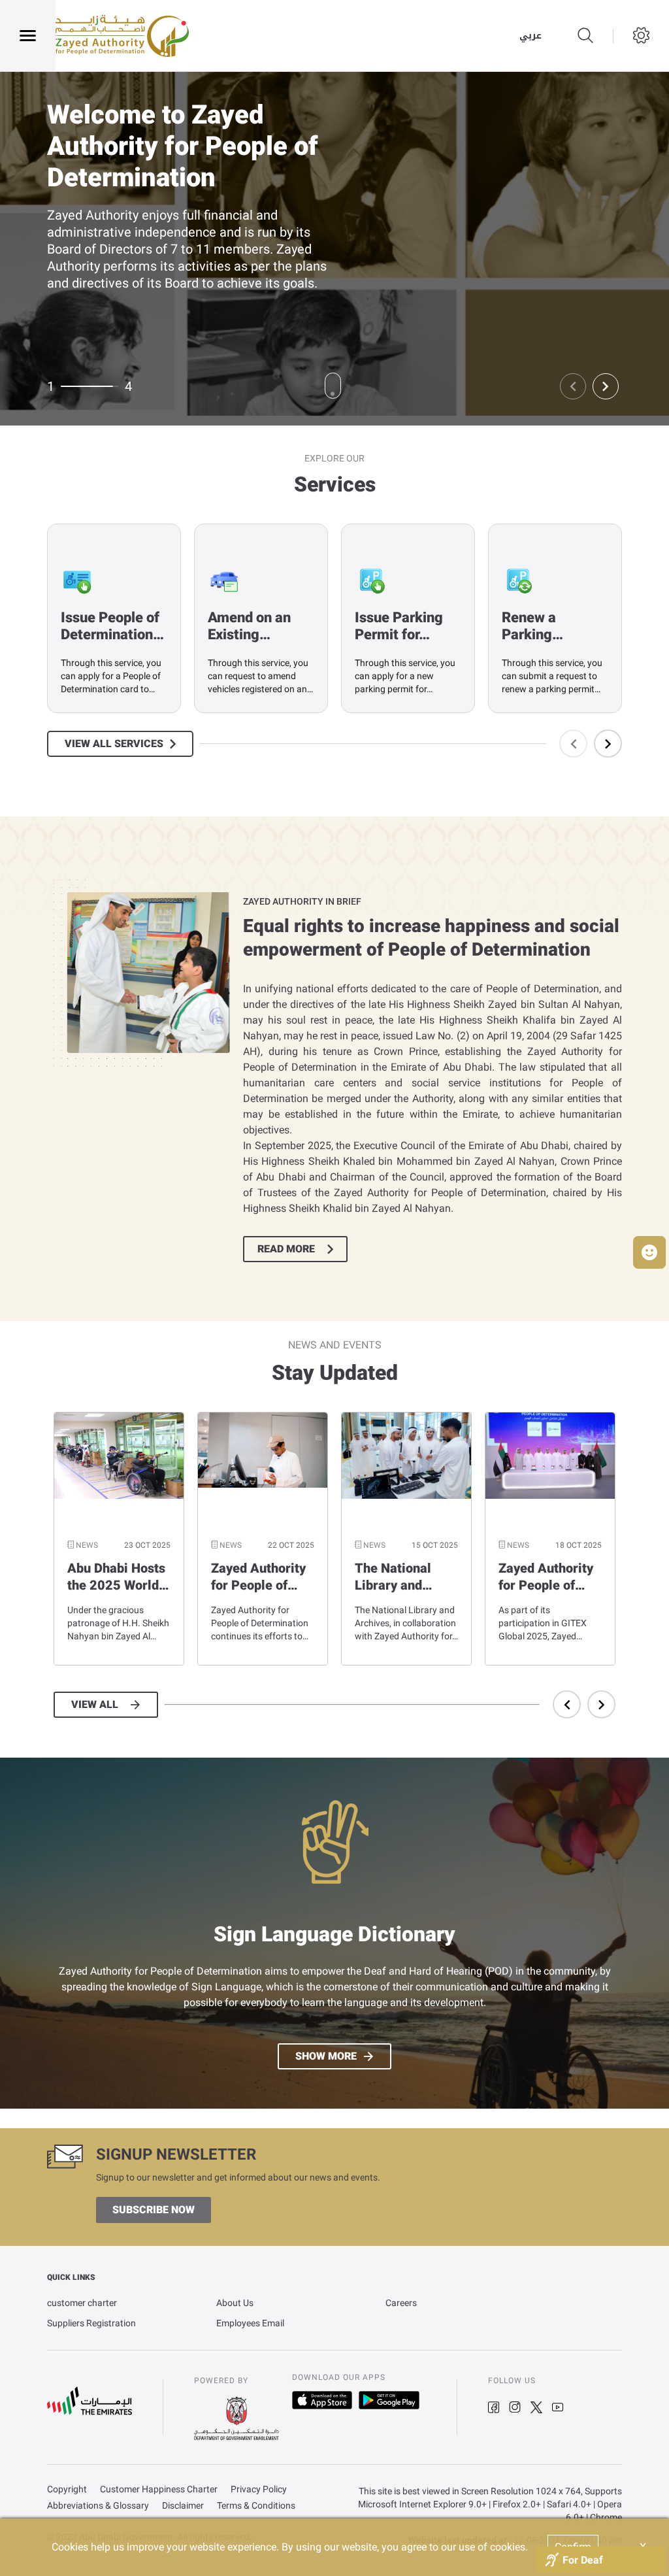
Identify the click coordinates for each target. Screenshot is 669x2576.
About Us (235, 2303)
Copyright (67, 2489)
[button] (649, 1252)
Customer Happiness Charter (159, 2489)
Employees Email (250, 2323)
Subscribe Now (154, 2210)
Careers (401, 2303)
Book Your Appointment (127, 301)
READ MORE (286, 1249)
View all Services (114, 744)
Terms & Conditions (256, 2506)
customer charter (82, 2303)
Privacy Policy (259, 2489)
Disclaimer (183, 2506)
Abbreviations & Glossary (98, 2506)
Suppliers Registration (91, 2323)
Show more (326, 2056)
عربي (530, 36)
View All (95, 1705)
